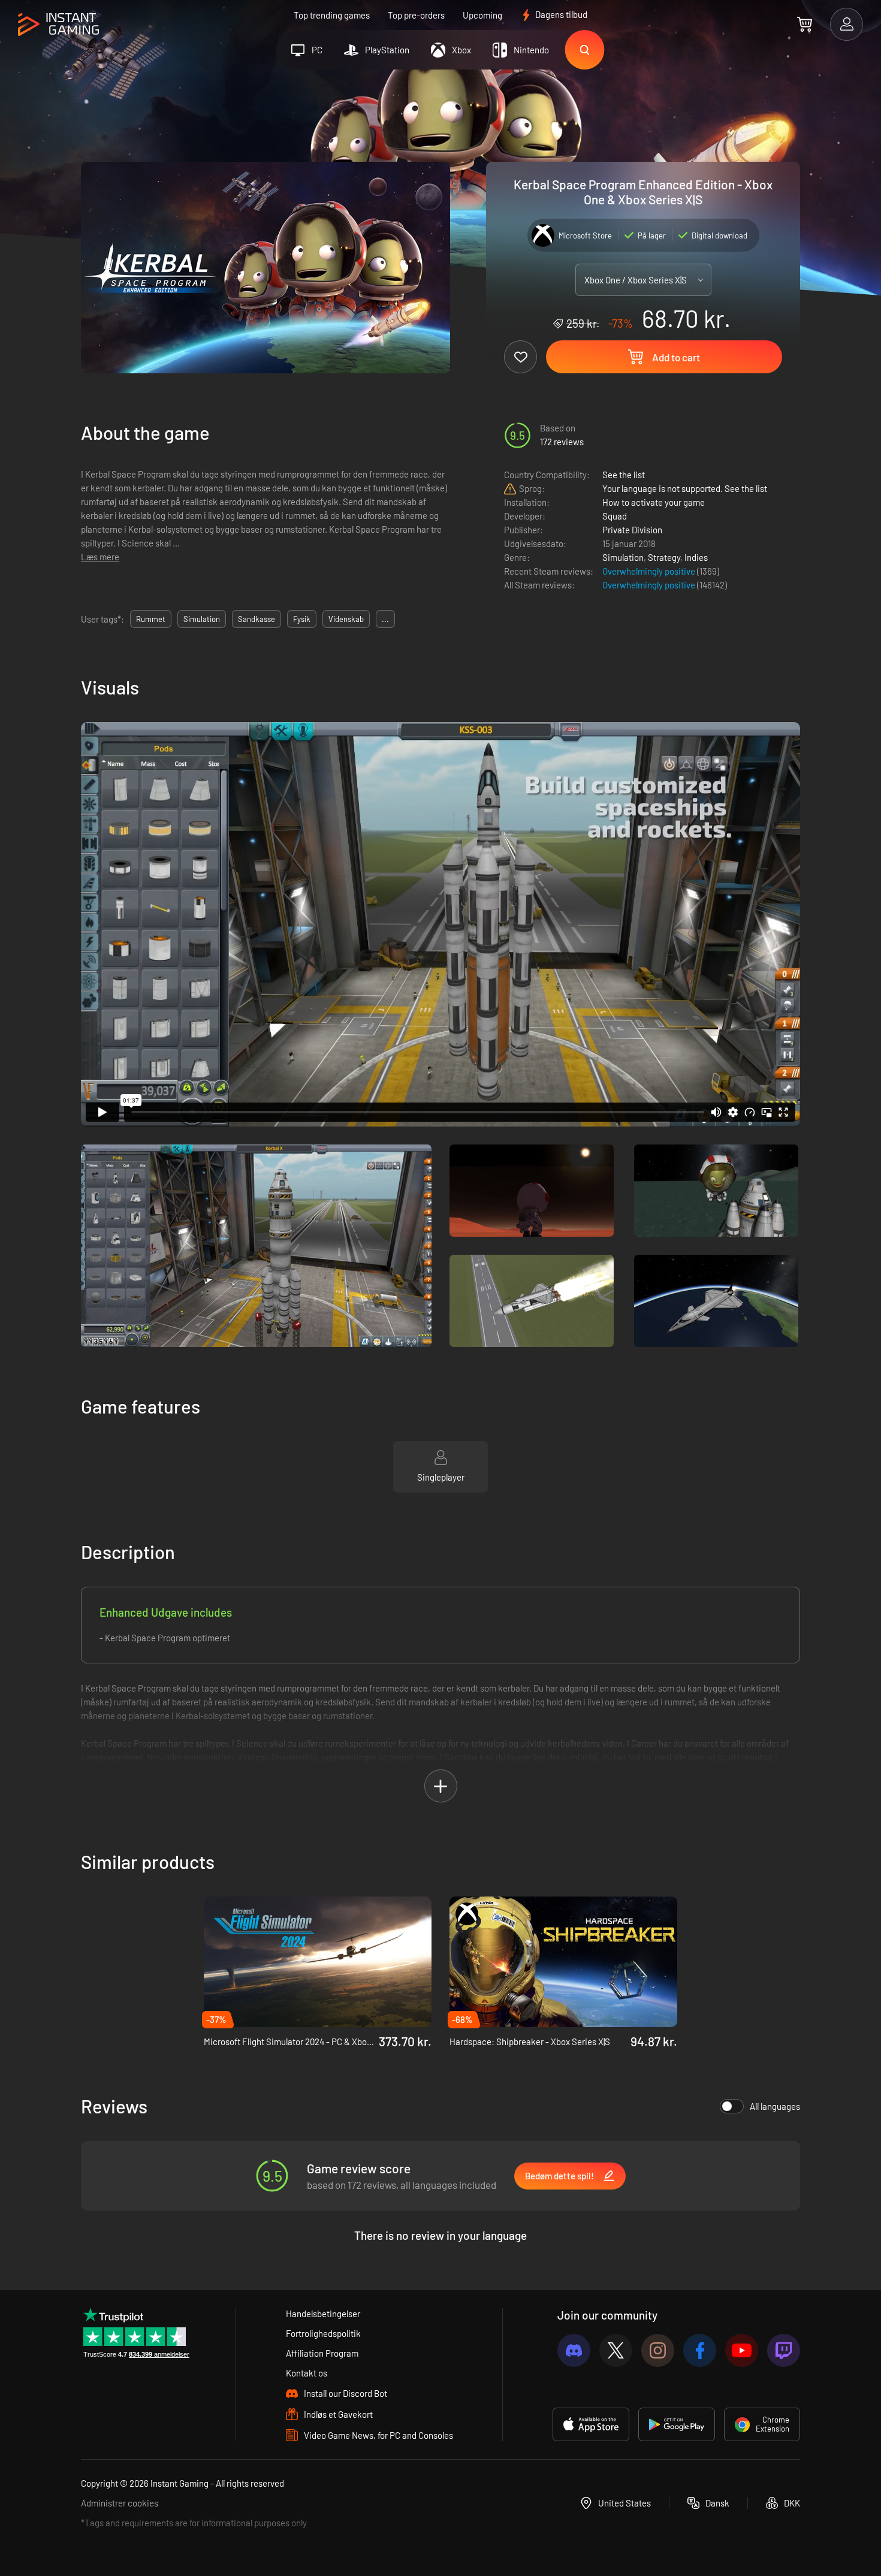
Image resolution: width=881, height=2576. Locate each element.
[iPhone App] (591, 2424)
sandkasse (257, 619)
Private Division (632, 530)
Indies (696, 557)
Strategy (664, 557)
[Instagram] (658, 2350)
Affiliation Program (322, 2353)
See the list (624, 475)
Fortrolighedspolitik (323, 2333)
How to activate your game (654, 502)
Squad (615, 516)
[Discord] (574, 2350)
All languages (775, 2106)
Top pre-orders (416, 15)
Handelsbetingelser (323, 2314)
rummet (151, 619)
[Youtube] (742, 2350)
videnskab (346, 619)
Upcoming (482, 15)
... (385, 619)
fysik (302, 619)
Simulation (623, 557)
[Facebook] (700, 2350)
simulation (202, 619)
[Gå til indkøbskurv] (805, 24)
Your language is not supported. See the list (685, 488)
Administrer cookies (120, 2503)
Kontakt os (307, 2373)
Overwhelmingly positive (650, 571)
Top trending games (332, 15)
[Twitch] (784, 2350)
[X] (616, 2350)
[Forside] (58, 25)
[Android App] (677, 2424)
